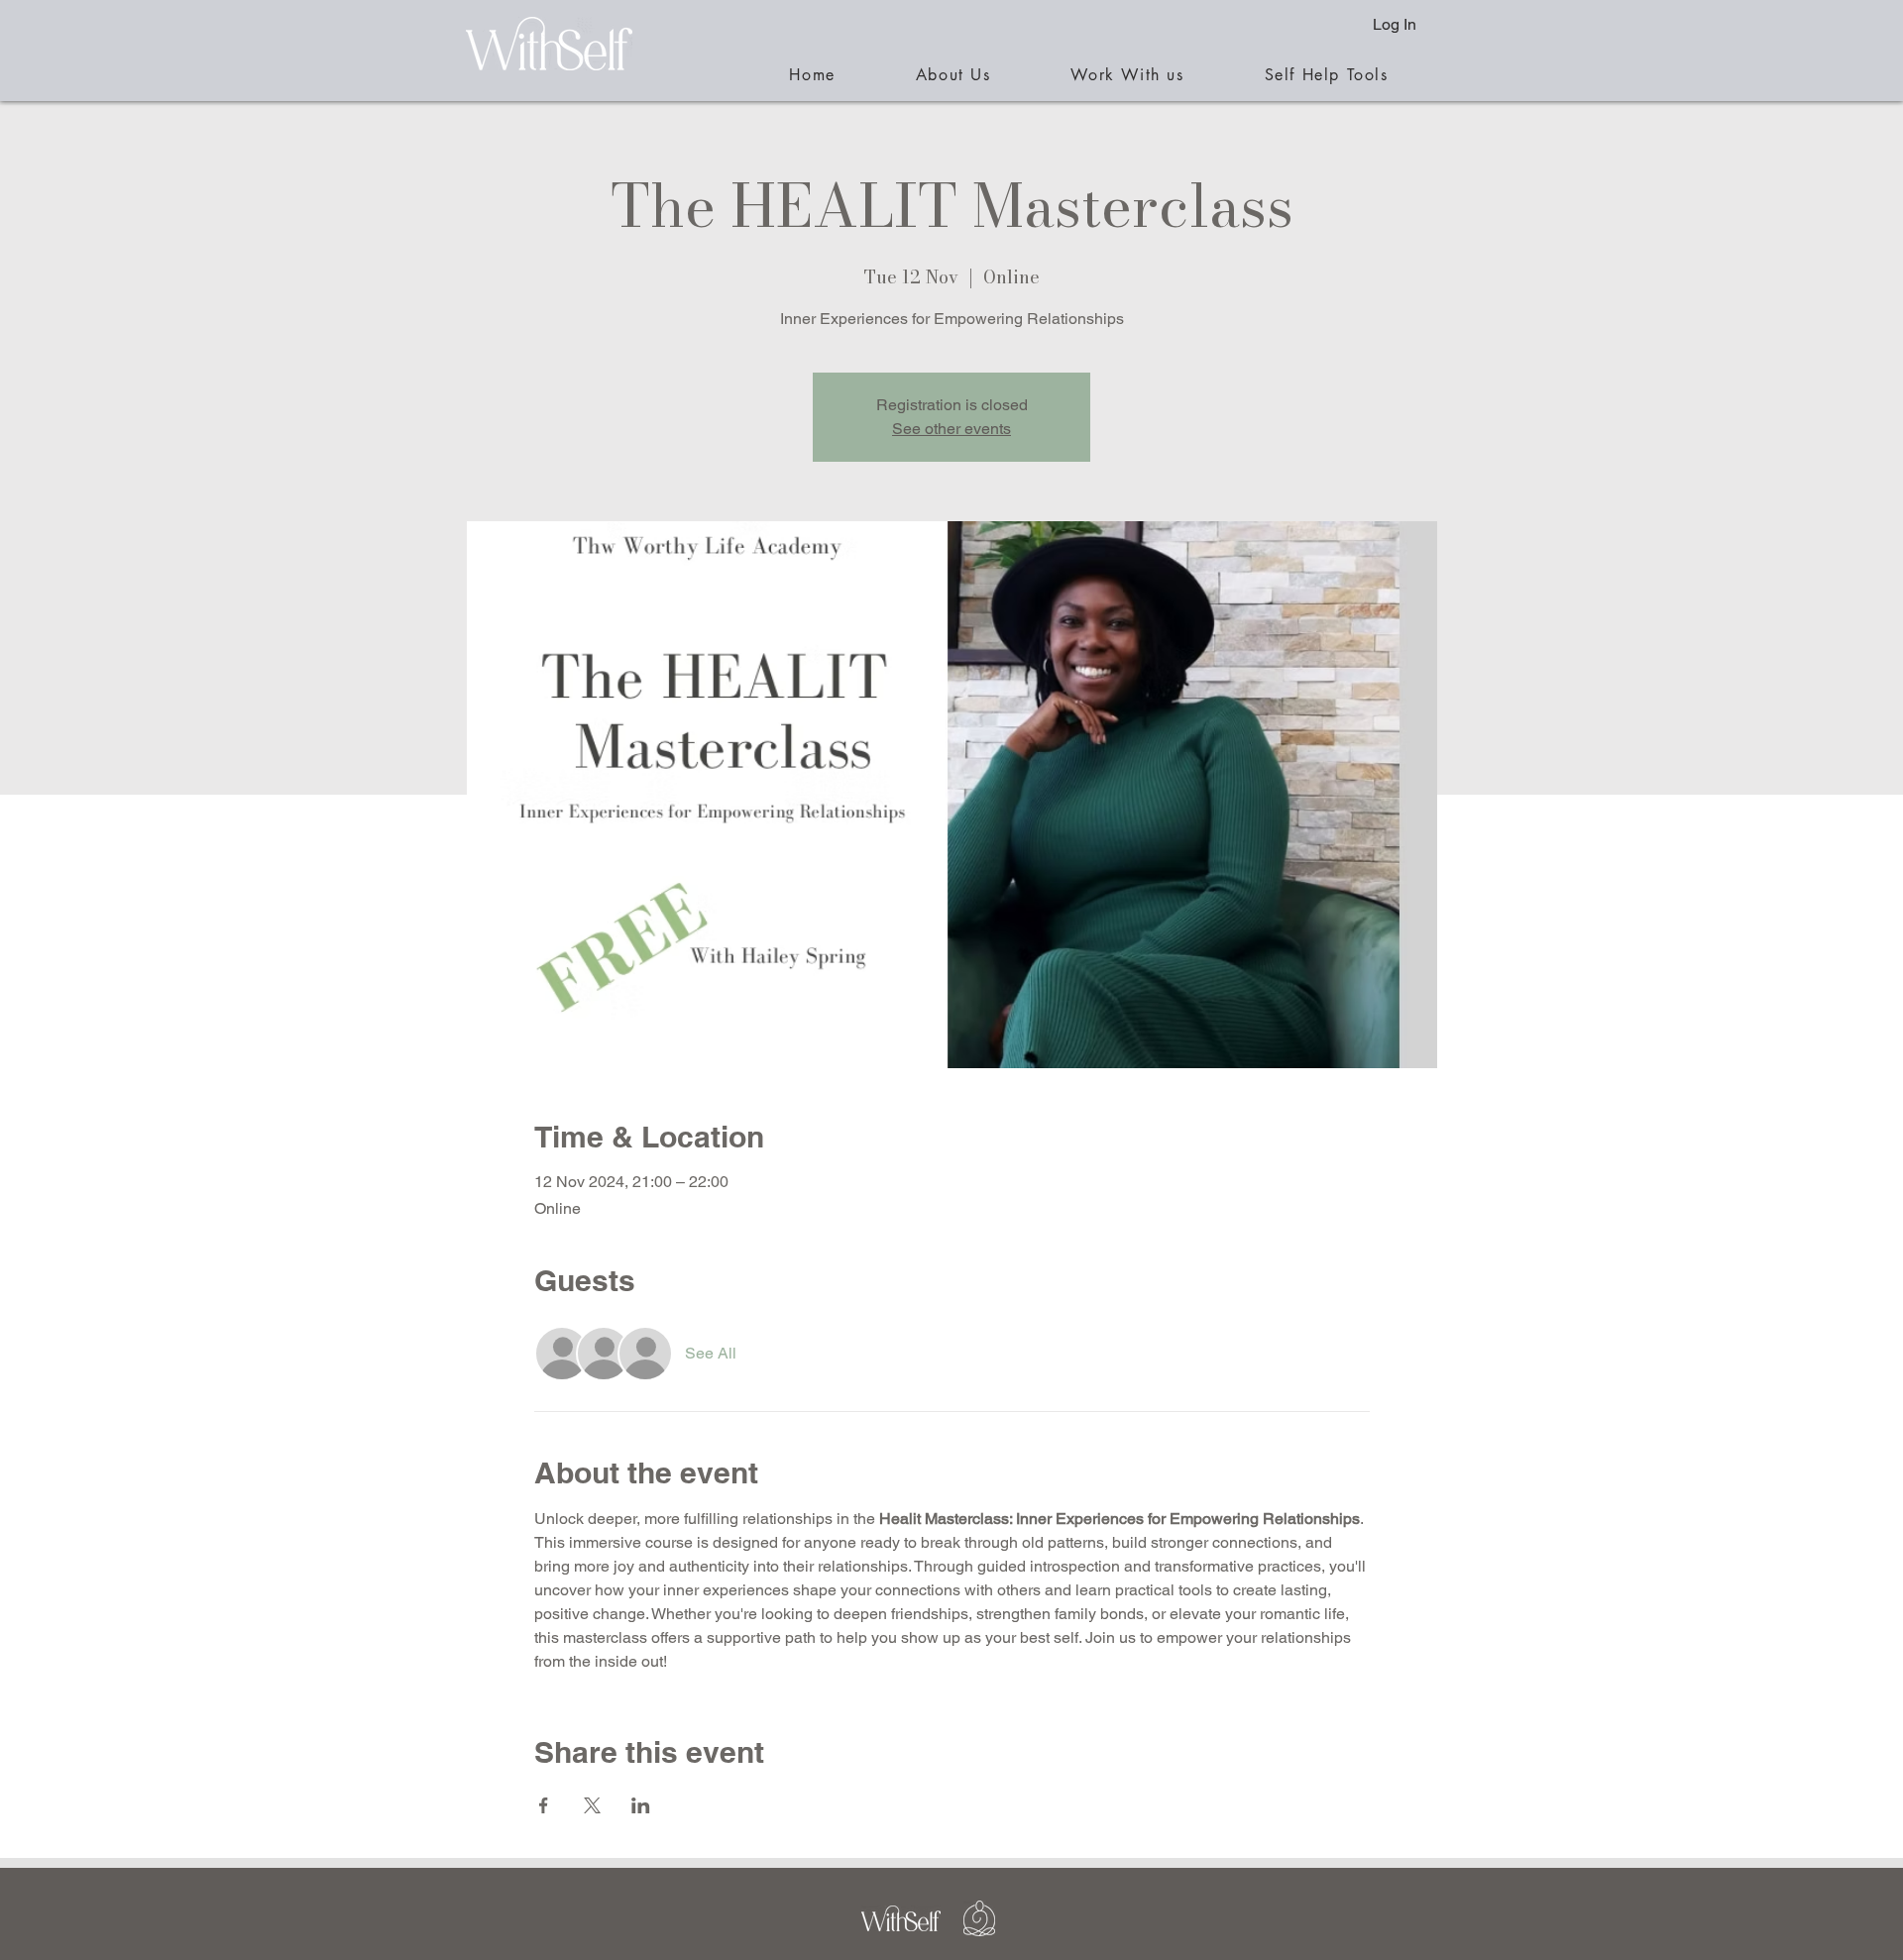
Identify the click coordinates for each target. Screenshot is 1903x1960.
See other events (951, 429)
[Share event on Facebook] (544, 1805)
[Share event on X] (592, 1805)
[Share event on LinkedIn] (641, 1805)
